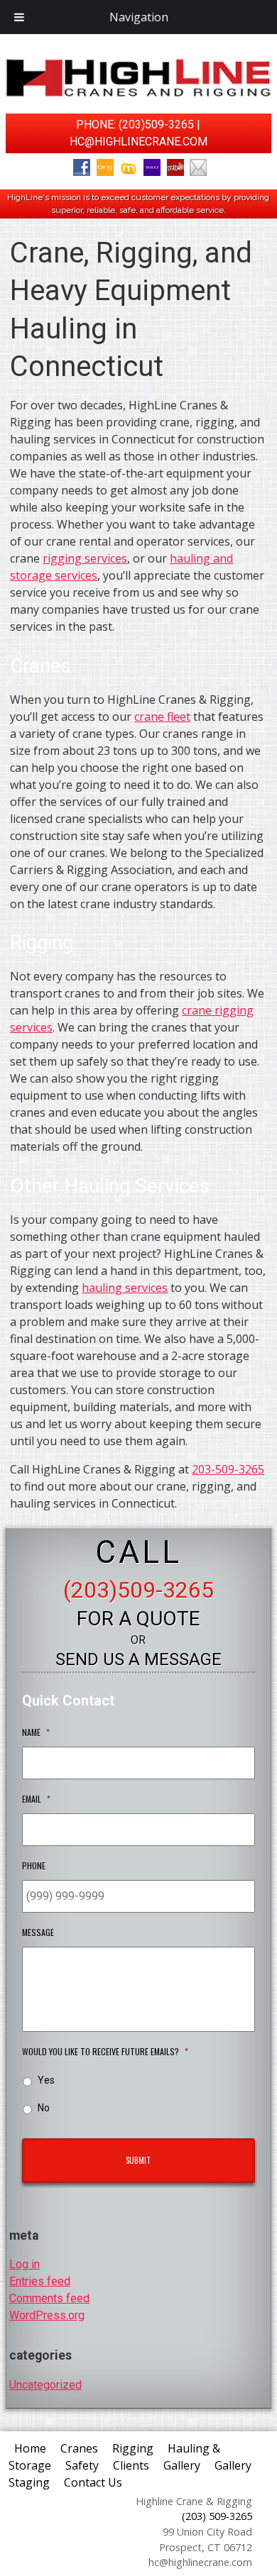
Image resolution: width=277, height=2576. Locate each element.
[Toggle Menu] (19, 17)
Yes (46, 2080)
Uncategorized (45, 2385)
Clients (131, 2465)
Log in (25, 2264)
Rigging (133, 2448)
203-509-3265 (228, 1469)
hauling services (125, 1288)
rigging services (85, 558)
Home (30, 2448)
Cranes (79, 2448)
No (44, 2108)
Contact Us (93, 2482)
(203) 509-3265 (217, 2516)
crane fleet (162, 717)
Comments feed (49, 2298)
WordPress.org (47, 2315)
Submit (138, 2160)
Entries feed (40, 2281)
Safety (82, 2465)
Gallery (182, 2465)
